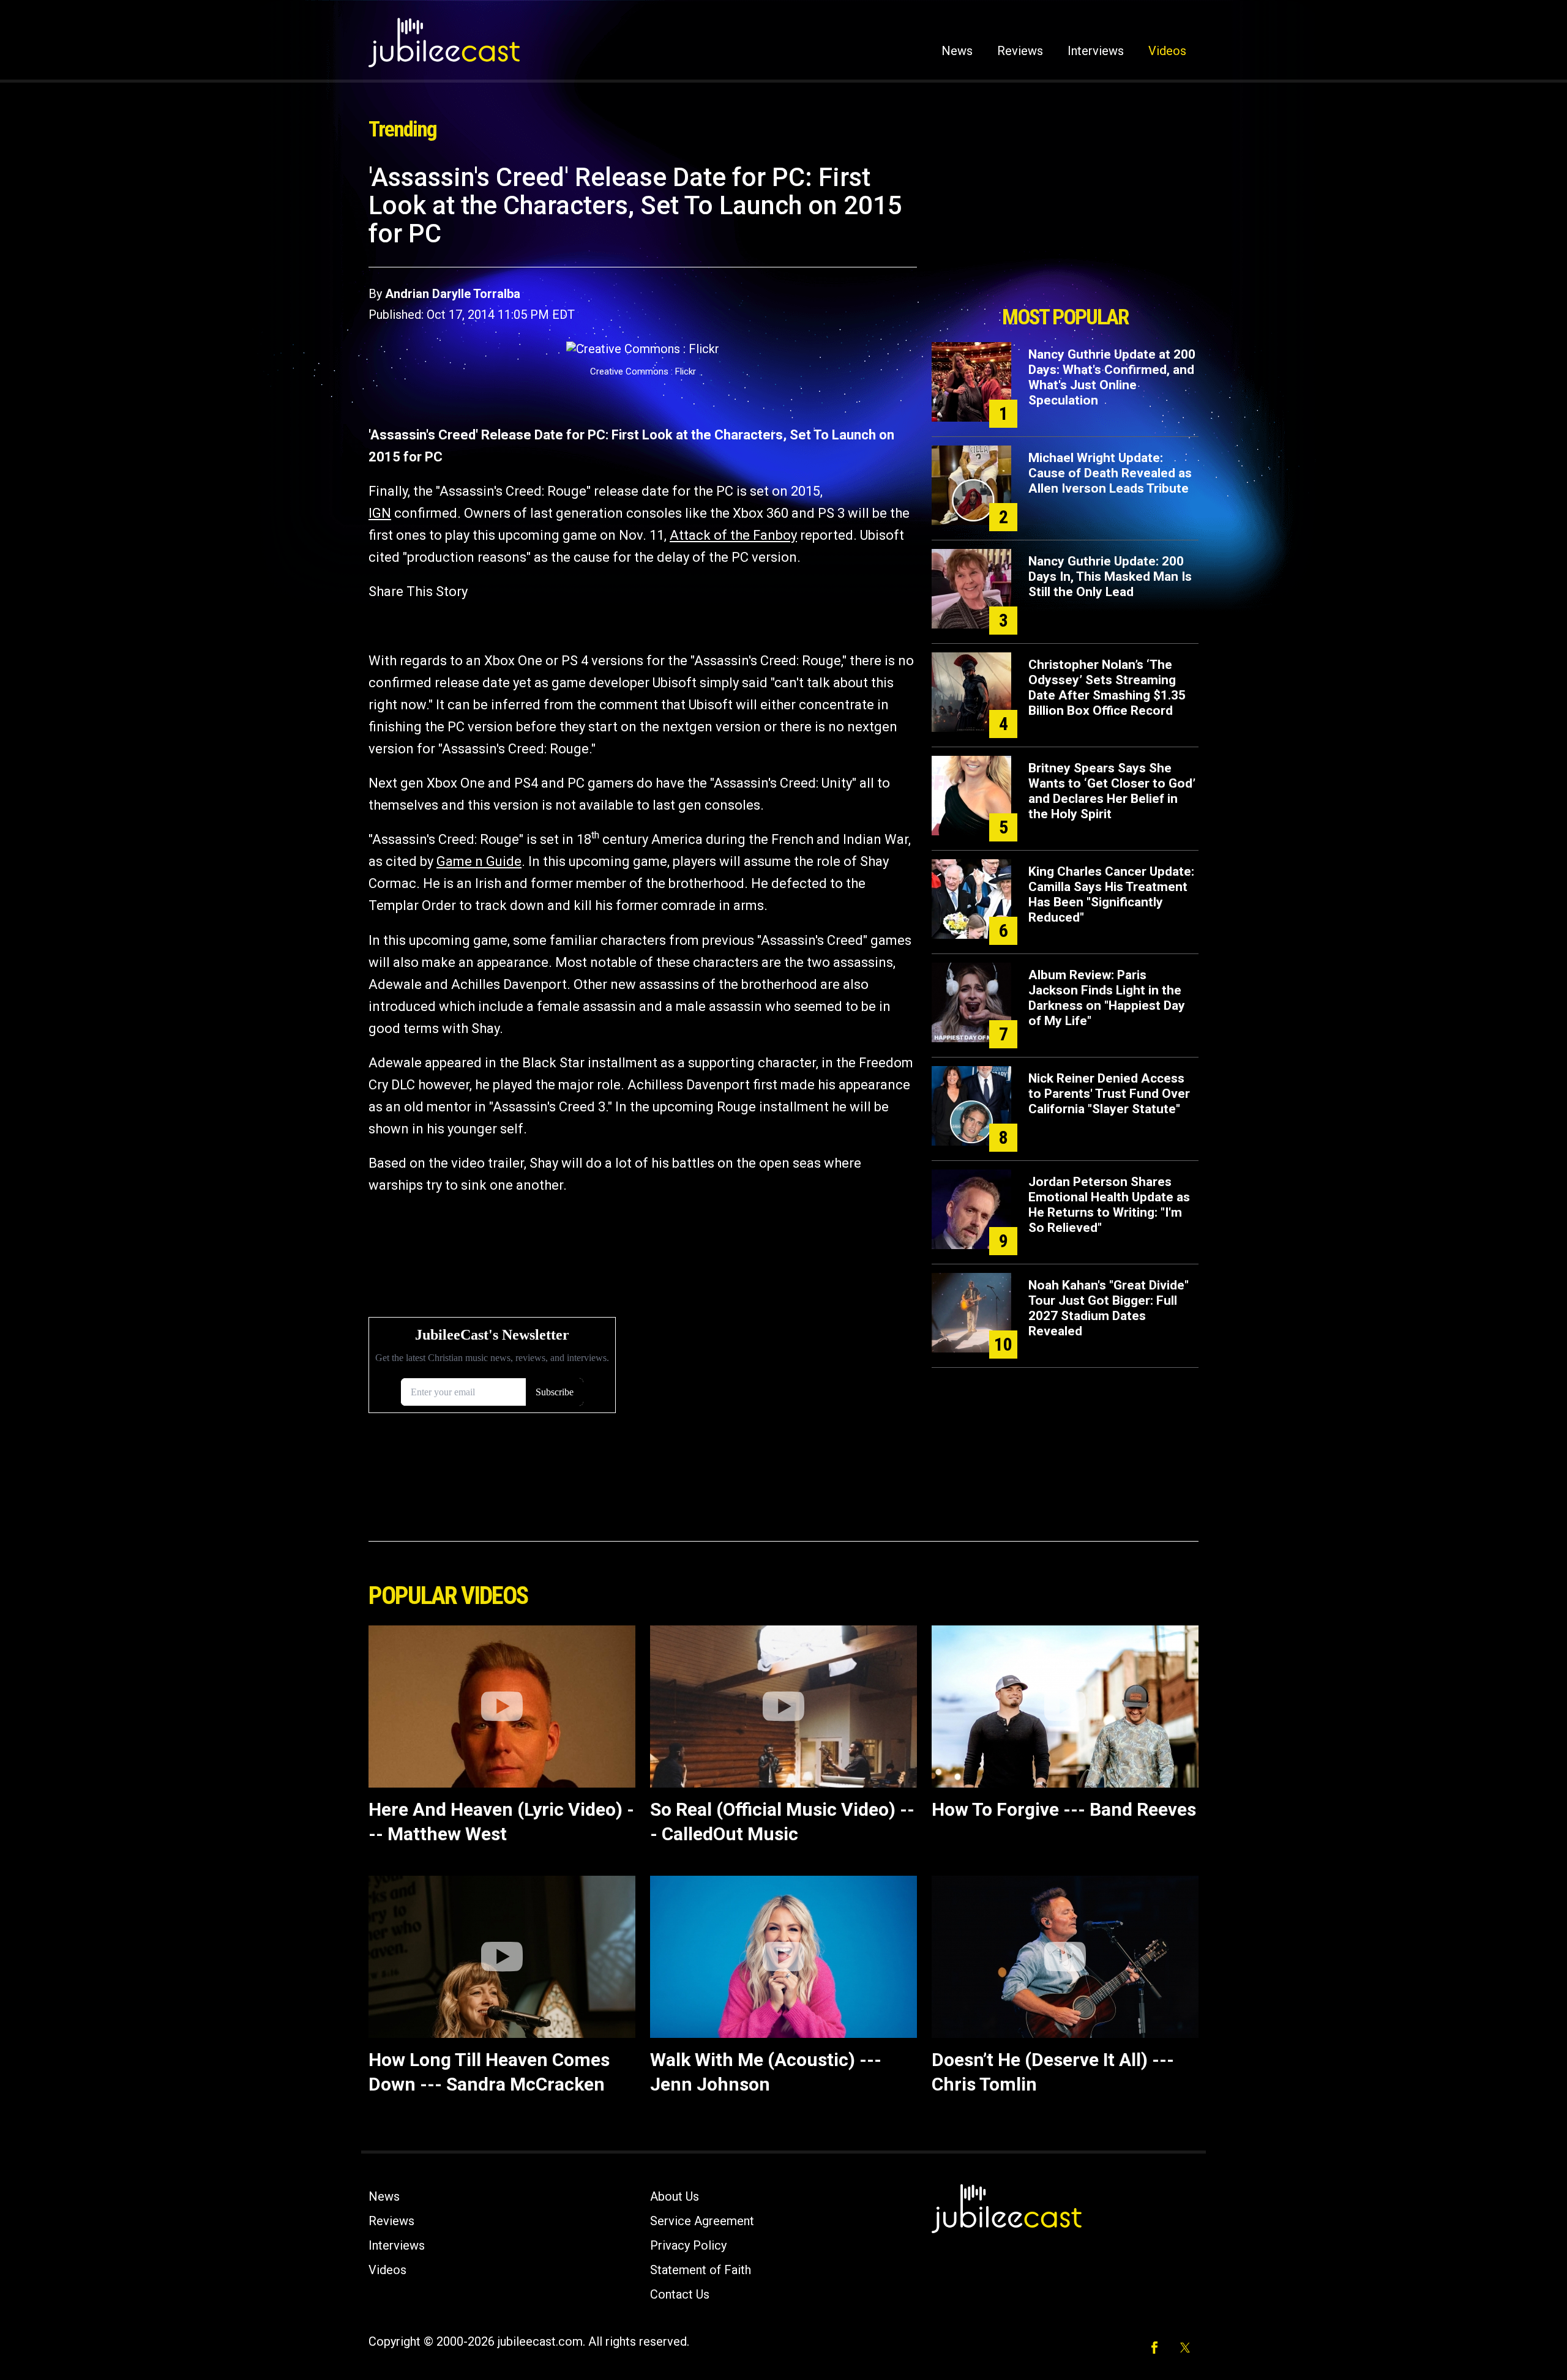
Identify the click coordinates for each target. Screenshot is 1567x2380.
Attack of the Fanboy (733, 535)
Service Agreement (702, 2221)
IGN (380, 513)
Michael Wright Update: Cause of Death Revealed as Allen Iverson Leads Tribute (1110, 473)
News (957, 51)
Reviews (1020, 51)
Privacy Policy (688, 2245)
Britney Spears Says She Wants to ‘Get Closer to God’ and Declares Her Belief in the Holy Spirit (1112, 791)
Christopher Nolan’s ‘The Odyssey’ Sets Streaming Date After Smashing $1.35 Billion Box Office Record (1107, 688)
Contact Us (680, 2294)
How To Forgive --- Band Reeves (1064, 1809)
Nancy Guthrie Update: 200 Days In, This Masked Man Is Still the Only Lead (1110, 576)
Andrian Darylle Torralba (453, 294)
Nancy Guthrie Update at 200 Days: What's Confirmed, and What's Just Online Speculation (1112, 377)
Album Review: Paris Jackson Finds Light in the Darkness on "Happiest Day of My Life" (1107, 998)
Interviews (1096, 51)
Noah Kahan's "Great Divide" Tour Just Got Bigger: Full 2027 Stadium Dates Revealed (1109, 1308)
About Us (675, 2196)
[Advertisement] (1065, 231)
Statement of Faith (701, 2270)
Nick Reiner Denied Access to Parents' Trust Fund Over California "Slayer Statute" (1109, 1094)
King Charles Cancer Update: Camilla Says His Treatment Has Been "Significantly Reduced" (1111, 894)
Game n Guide (479, 861)
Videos (1167, 51)
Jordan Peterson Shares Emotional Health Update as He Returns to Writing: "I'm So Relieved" (1109, 1205)
